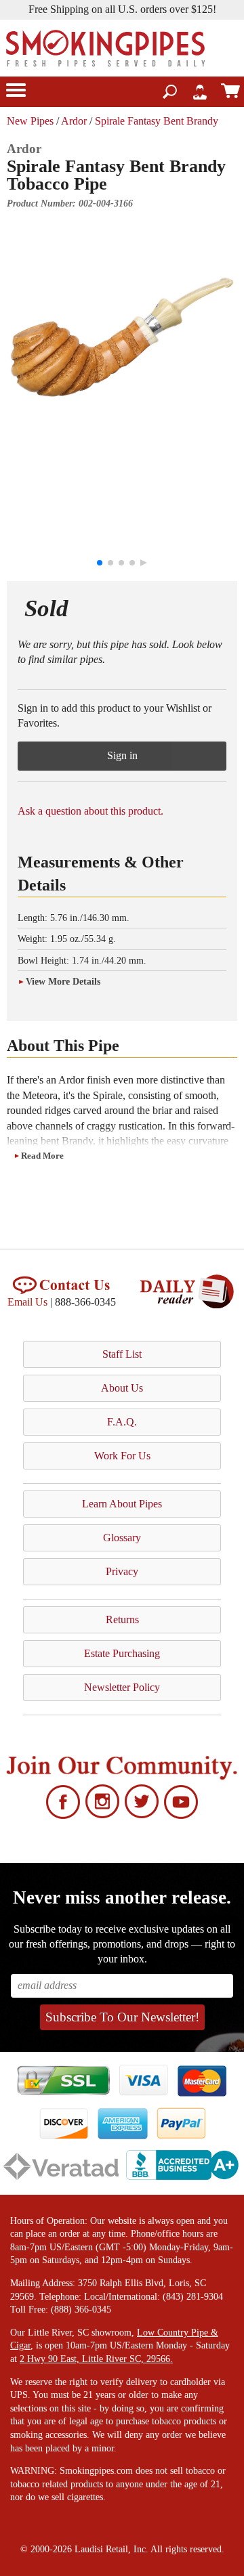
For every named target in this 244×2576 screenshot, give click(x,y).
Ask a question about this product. (90, 811)
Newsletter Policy (122, 1687)
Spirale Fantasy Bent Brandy (157, 121)
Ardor (74, 121)
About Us (122, 1388)
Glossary (122, 1538)
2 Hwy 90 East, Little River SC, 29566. (96, 2359)
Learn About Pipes (122, 1504)
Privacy (122, 1571)
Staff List (122, 1354)
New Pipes (30, 121)
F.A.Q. (122, 1422)
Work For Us (122, 1456)
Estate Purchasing (122, 1653)
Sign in (122, 755)
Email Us (27, 1302)
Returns (122, 1619)
